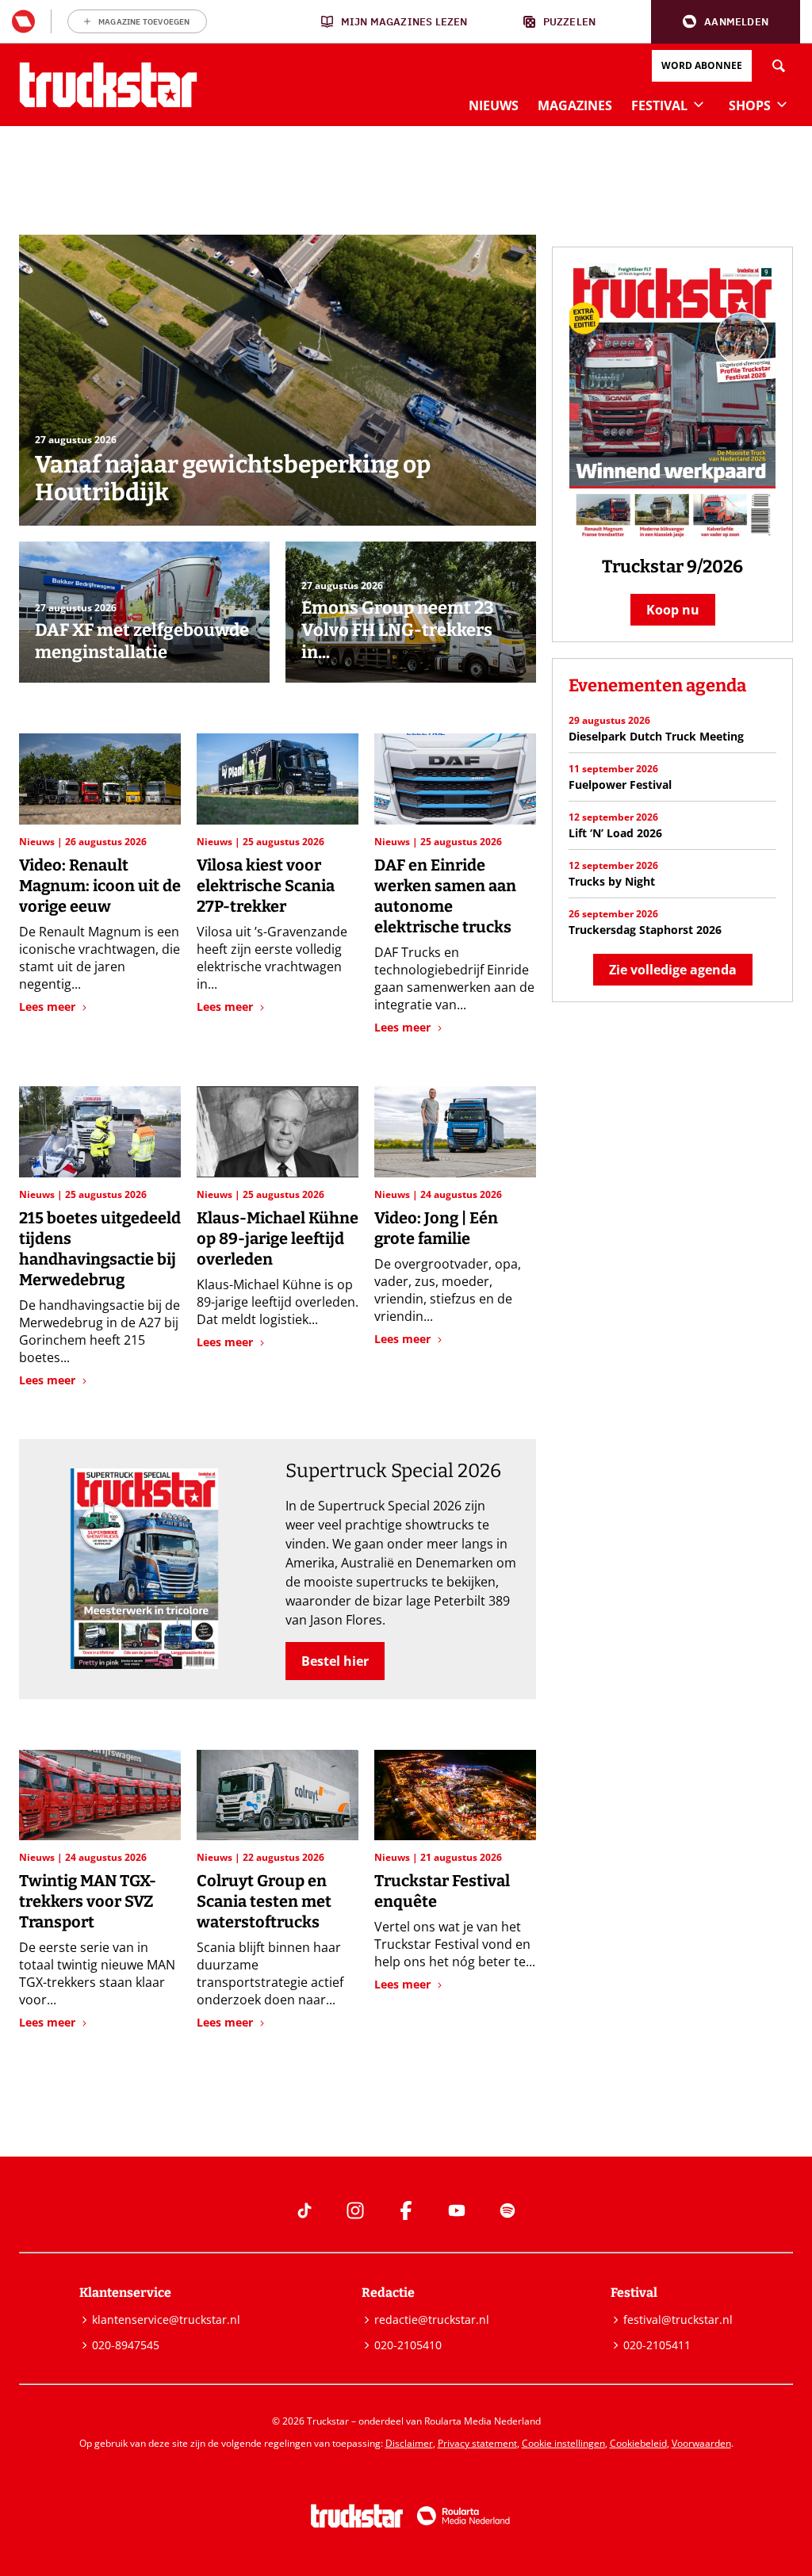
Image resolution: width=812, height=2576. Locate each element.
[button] (726, 22)
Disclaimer (409, 2443)
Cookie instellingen (563, 2443)
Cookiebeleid (638, 2443)
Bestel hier (335, 1661)
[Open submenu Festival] (699, 104)
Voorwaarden (701, 2443)
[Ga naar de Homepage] (108, 85)
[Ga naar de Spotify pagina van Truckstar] (507, 2210)
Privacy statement (477, 2443)
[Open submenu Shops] (782, 104)
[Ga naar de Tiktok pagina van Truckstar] (304, 2210)
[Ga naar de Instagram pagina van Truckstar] (355, 2210)
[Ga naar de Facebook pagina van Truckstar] (406, 2210)
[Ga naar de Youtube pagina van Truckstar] (457, 2210)
